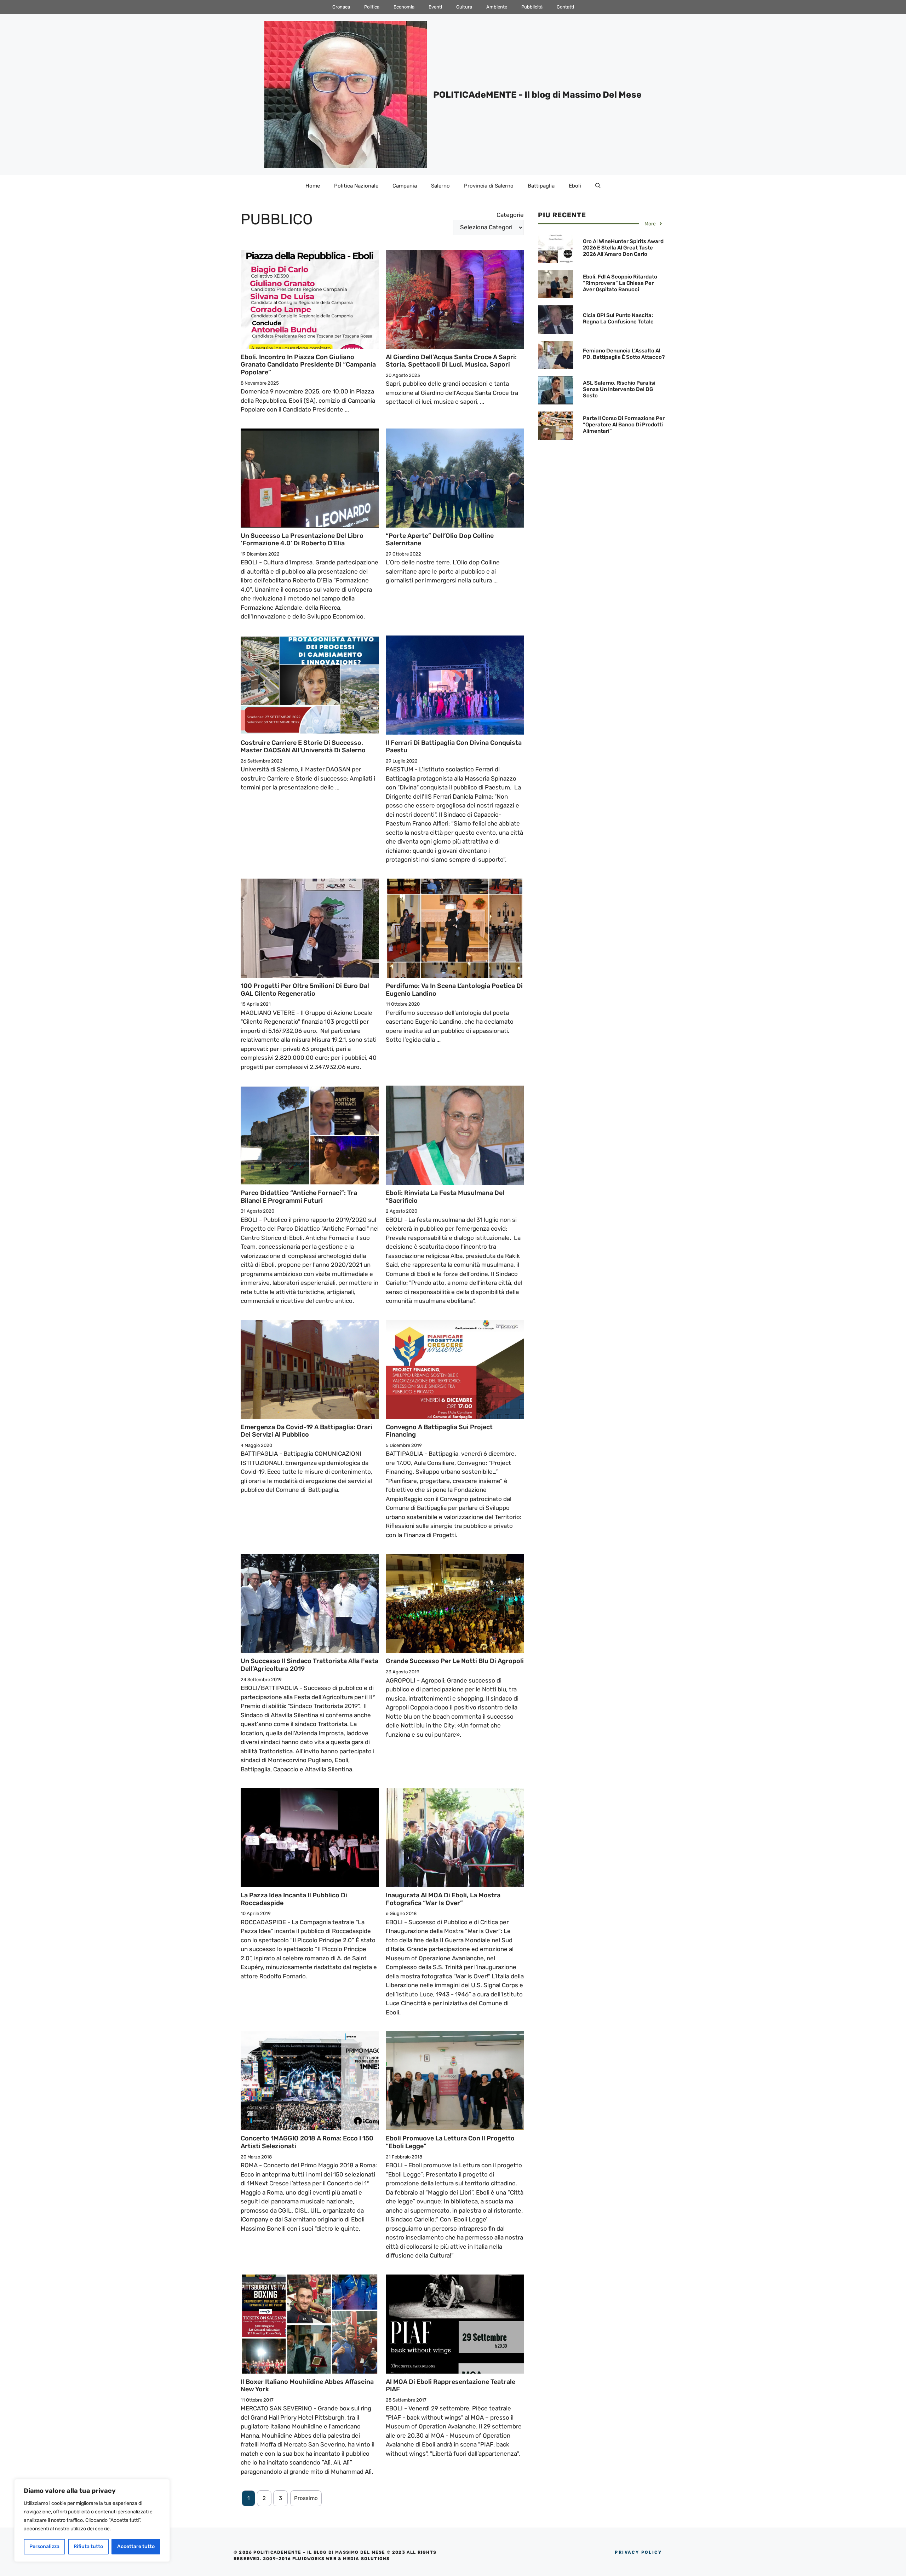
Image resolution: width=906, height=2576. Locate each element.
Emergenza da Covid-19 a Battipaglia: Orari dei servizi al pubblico (306, 1431)
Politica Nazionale (356, 186)
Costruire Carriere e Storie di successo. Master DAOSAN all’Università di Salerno (303, 747)
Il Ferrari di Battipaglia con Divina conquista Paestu (454, 747)
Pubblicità (532, 7)
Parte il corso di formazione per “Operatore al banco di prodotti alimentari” (624, 425)
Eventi (435, 7)
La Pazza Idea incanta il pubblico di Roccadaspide (294, 1899)
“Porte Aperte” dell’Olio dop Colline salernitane (440, 540)
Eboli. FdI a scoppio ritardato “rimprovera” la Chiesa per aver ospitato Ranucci (620, 283)
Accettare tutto (136, 2546)
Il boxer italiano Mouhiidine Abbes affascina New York (307, 2386)
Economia (404, 7)
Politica (372, 7)
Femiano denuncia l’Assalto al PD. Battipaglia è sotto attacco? (624, 354)
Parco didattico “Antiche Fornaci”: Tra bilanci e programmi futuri (299, 1197)
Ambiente (497, 7)
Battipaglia (541, 186)
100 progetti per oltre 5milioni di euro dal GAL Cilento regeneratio (305, 990)
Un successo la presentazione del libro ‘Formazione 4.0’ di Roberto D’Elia (302, 540)
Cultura (464, 7)
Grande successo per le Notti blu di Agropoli (455, 1661)
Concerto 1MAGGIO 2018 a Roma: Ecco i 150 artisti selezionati (307, 2142)
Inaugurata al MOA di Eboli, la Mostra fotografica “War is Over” (443, 1899)
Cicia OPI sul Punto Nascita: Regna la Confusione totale (618, 318)
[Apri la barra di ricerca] (598, 186)
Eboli (575, 186)
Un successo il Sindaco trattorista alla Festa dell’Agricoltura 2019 (309, 1665)
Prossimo (306, 2498)
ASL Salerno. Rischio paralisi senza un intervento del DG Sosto (619, 389)
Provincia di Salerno (489, 186)
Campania (405, 186)
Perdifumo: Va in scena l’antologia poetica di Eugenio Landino (454, 990)
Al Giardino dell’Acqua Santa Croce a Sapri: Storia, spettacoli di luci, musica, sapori (451, 361)
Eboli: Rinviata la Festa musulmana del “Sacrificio (445, 1197)
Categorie (510, 215)
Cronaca (341, 7)
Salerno (440, 186)
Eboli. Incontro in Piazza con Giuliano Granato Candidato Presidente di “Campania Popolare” (308, 365)
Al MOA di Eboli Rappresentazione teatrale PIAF (451, 2386)
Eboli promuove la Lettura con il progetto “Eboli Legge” (450, 2142)
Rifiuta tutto (88, 2546)
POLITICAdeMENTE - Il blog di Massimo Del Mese (537, 95)
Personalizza (44, 2546)
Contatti (565, 7)
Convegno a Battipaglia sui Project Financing (439, 1431)
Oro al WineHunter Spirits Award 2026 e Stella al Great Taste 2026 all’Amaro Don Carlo (623, 248)
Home (313, 186)
